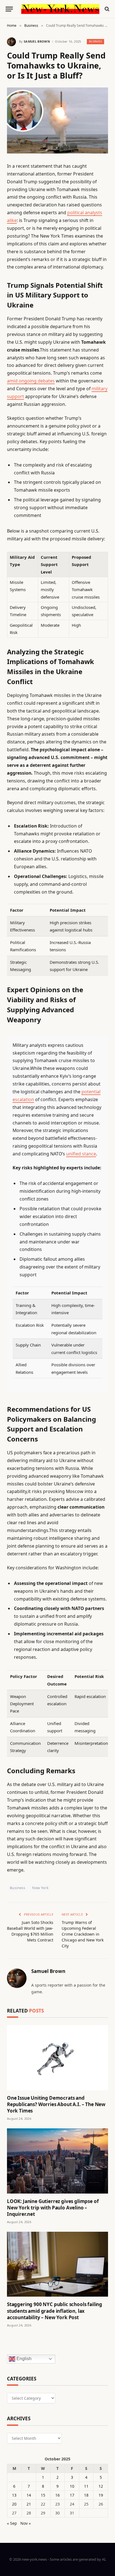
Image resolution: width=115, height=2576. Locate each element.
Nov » (26, 2523)
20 (14, 2504)
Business (96, 41)
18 (86, 2495)
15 (43, 2495)
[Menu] (9, 9)
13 (14, 2495)
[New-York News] (60, 9)
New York (40, 1888)
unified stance (81, 1154)
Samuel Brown (37, 41)
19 (101, 2495)
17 (72, 2495)
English (23, 2359)
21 (29, 2504)
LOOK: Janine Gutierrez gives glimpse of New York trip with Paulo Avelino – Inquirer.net (53, 2208)
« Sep (12, 2523)
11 (86, 2486)
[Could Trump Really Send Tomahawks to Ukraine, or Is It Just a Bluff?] (57, 120)
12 (101, 2486)
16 (57, 2495)
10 (72, 2486)
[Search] (106, 9)
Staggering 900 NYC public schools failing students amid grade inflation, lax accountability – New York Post (55, 2311)
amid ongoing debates (31, 381)
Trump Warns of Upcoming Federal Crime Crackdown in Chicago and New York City (83, 1934)
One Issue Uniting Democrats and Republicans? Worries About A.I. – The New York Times (56, 2104)
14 (29, 2495)
